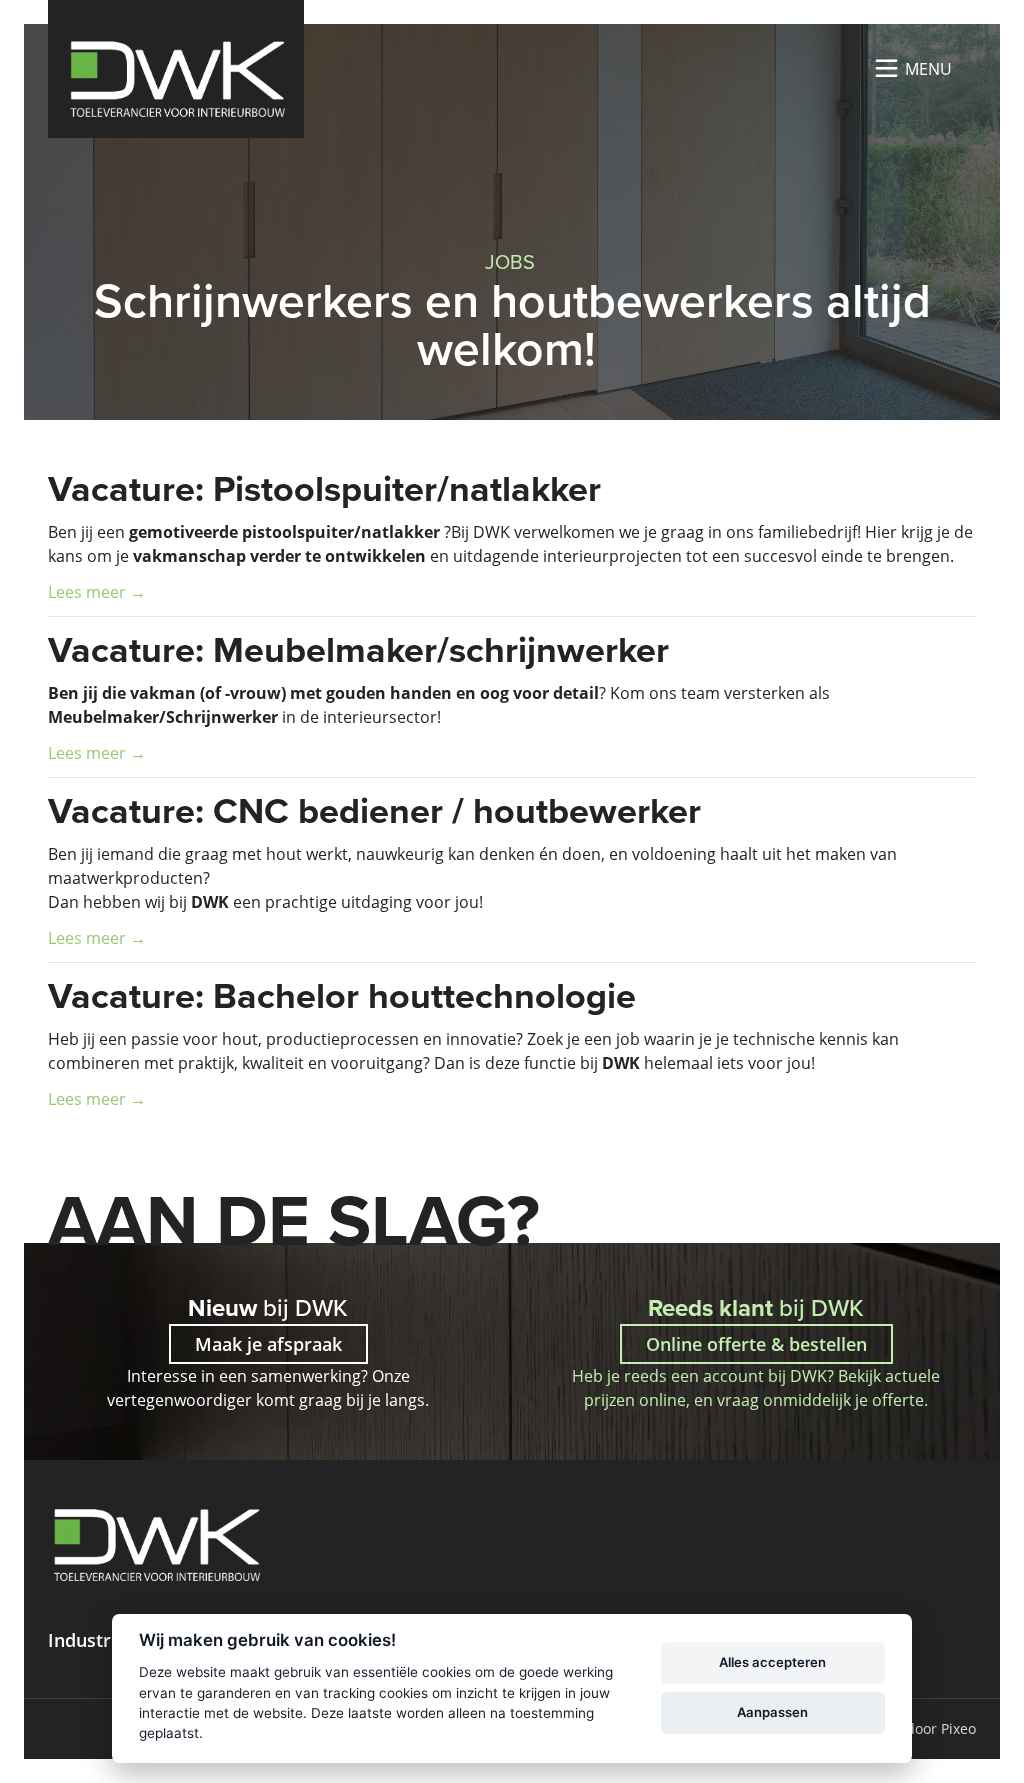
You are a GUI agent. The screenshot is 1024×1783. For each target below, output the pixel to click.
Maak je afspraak (268, 1344)
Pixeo (958, 1728)
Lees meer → (97, 591)
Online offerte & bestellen (756, 1344)
